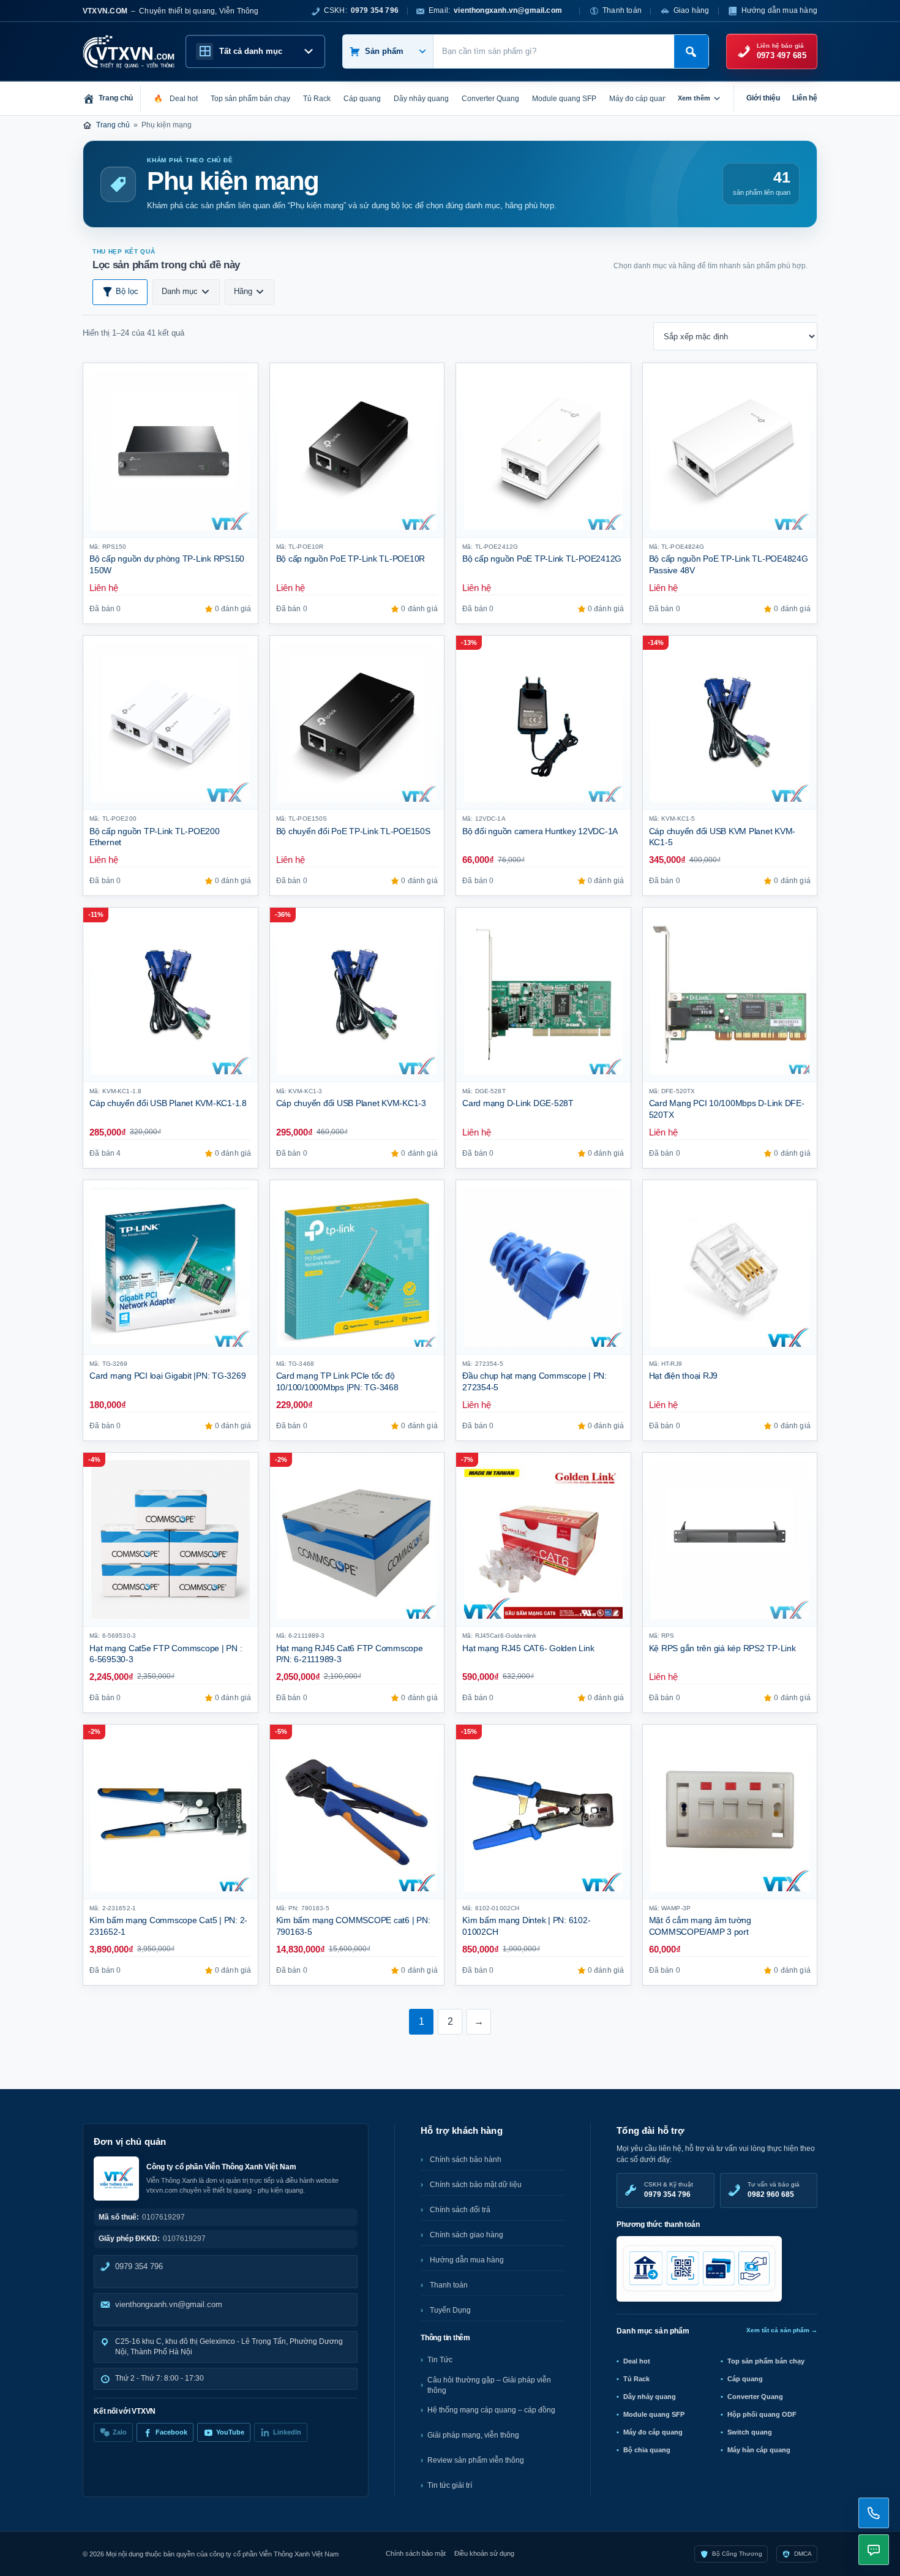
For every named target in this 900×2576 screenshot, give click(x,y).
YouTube (230, 2432)
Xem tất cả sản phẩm (782, 2330)
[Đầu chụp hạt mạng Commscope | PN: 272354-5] (543, 1267)
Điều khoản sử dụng (484, 2553)
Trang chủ (113, 125)
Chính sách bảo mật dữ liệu (476, 2185)
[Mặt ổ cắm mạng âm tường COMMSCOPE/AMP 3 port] (730, 1812)
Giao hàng (692, 10)
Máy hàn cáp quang (759, 2450)
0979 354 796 (139, 2266)
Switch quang (750, 2432)
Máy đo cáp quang (653, 2432)
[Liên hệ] (874, 2513)
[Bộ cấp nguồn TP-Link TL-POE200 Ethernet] (171, 723)
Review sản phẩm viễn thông (476, 2460)
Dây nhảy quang (650, 2397)
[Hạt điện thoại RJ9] (730, 1267)
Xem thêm (694, 98)
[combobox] (554, 51)
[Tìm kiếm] (691, 51)
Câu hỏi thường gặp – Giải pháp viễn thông (489, 2385)
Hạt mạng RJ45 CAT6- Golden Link (528, 1648)
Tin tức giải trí (450, 2485)
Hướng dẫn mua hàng (779, 10)
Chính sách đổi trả (460, 2210)
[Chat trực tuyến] (874, 2550)
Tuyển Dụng (450, 2310)
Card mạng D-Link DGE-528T (518, 1103)
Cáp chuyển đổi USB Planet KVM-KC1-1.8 (168, 1103)
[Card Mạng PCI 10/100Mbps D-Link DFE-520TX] (730, 995)
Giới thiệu (763, 98)
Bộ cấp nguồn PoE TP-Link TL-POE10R (351, 559)
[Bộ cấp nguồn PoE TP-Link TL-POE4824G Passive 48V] (730, 450)
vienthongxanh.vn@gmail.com (169, 2304)
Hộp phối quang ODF (762, 2414)
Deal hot (637, 2361)
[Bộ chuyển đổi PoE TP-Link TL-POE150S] (357, 723)
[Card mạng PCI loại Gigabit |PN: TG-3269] (171, 1267)
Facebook (171, 2432)
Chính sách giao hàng (467, 2235)
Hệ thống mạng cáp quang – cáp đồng (491, 2410)
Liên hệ (805, 98)
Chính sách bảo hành (466, 2160)
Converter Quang (755, 2397)
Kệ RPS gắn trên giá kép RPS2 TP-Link (722, 1648)
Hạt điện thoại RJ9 (684, 1376)
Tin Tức (440, 2360)
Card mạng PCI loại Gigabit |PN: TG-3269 (168, 1376)
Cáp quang (745, 2379)
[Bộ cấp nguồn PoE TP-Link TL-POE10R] (357, 450)
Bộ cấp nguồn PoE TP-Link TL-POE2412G (542, 559)
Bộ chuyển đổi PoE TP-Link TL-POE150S (353, 831)
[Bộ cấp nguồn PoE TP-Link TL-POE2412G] (543, 450)
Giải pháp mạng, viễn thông (473, 2435)
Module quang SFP (654, 2414)
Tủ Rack (636, 2379)
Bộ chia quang (647, 2450)
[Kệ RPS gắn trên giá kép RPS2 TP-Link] (730, 1540)
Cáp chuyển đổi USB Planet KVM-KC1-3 (351, 1103)
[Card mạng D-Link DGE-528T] (543, 995)
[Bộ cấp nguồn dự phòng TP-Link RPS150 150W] (171, 450)
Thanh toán (622, 10)
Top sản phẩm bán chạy (766, 2361)
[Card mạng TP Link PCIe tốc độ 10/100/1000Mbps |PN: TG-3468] (357, 1267)
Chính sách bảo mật (416, 2553)
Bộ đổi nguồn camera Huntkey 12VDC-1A (540, 831)
